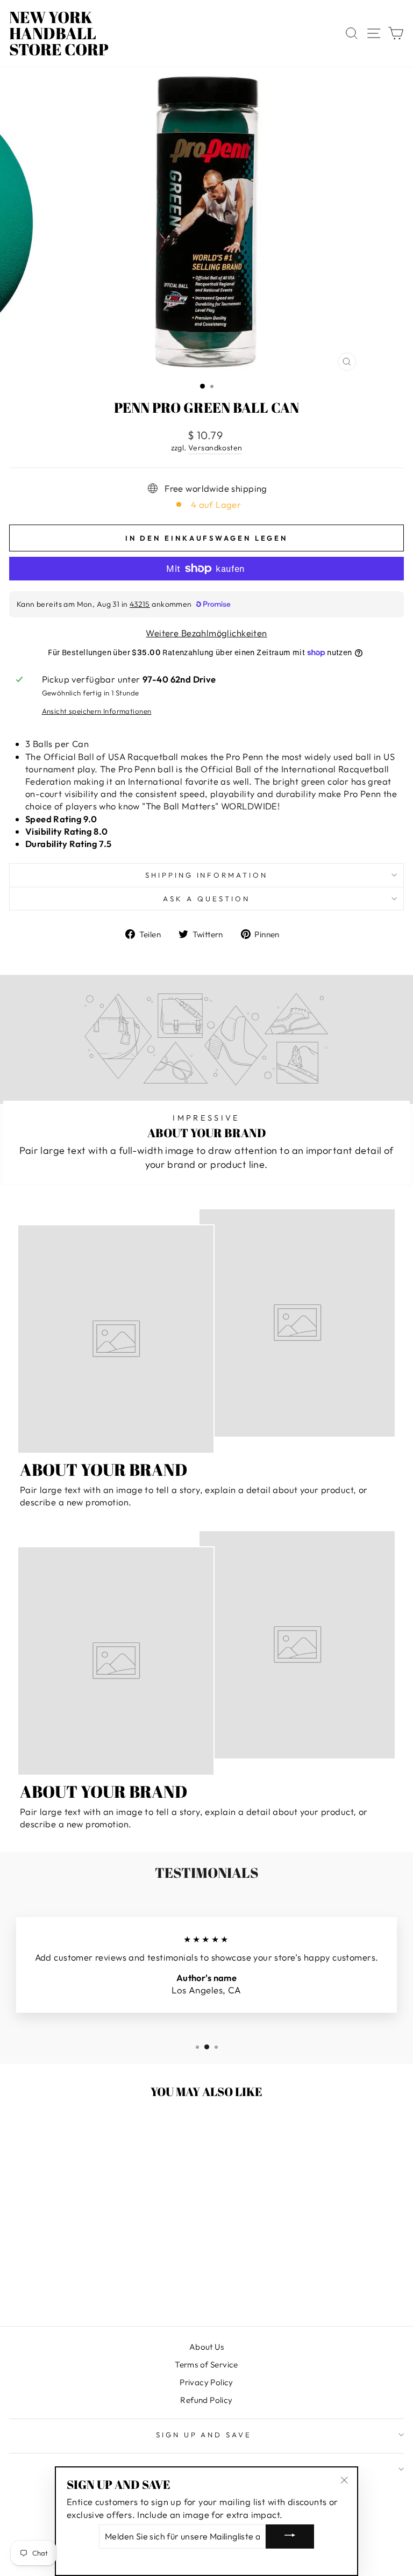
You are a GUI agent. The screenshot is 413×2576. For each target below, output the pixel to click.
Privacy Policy (206, 2382)
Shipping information (207, 875)
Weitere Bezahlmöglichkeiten (206, 633)
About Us (206, 2347)
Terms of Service (206, 2365)
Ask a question (206, 899)
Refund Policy (206, 2400)
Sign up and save (204, 2435)
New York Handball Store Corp (59, 33)
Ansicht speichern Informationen (97, 711)
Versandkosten (215, 448)
